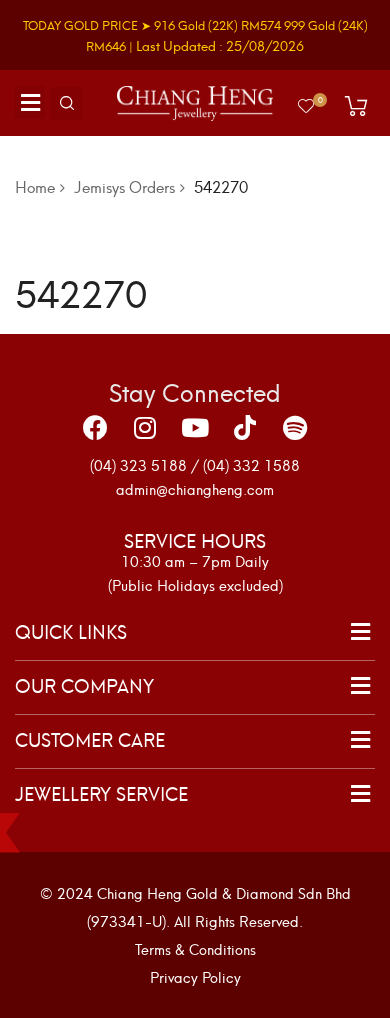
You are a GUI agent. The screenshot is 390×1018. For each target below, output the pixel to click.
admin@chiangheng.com (195, 488)
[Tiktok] (245, 428)
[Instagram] (145, 428)
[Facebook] (95, 428)
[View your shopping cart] (356, 106)
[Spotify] (295, 428)
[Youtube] (195, 428)
